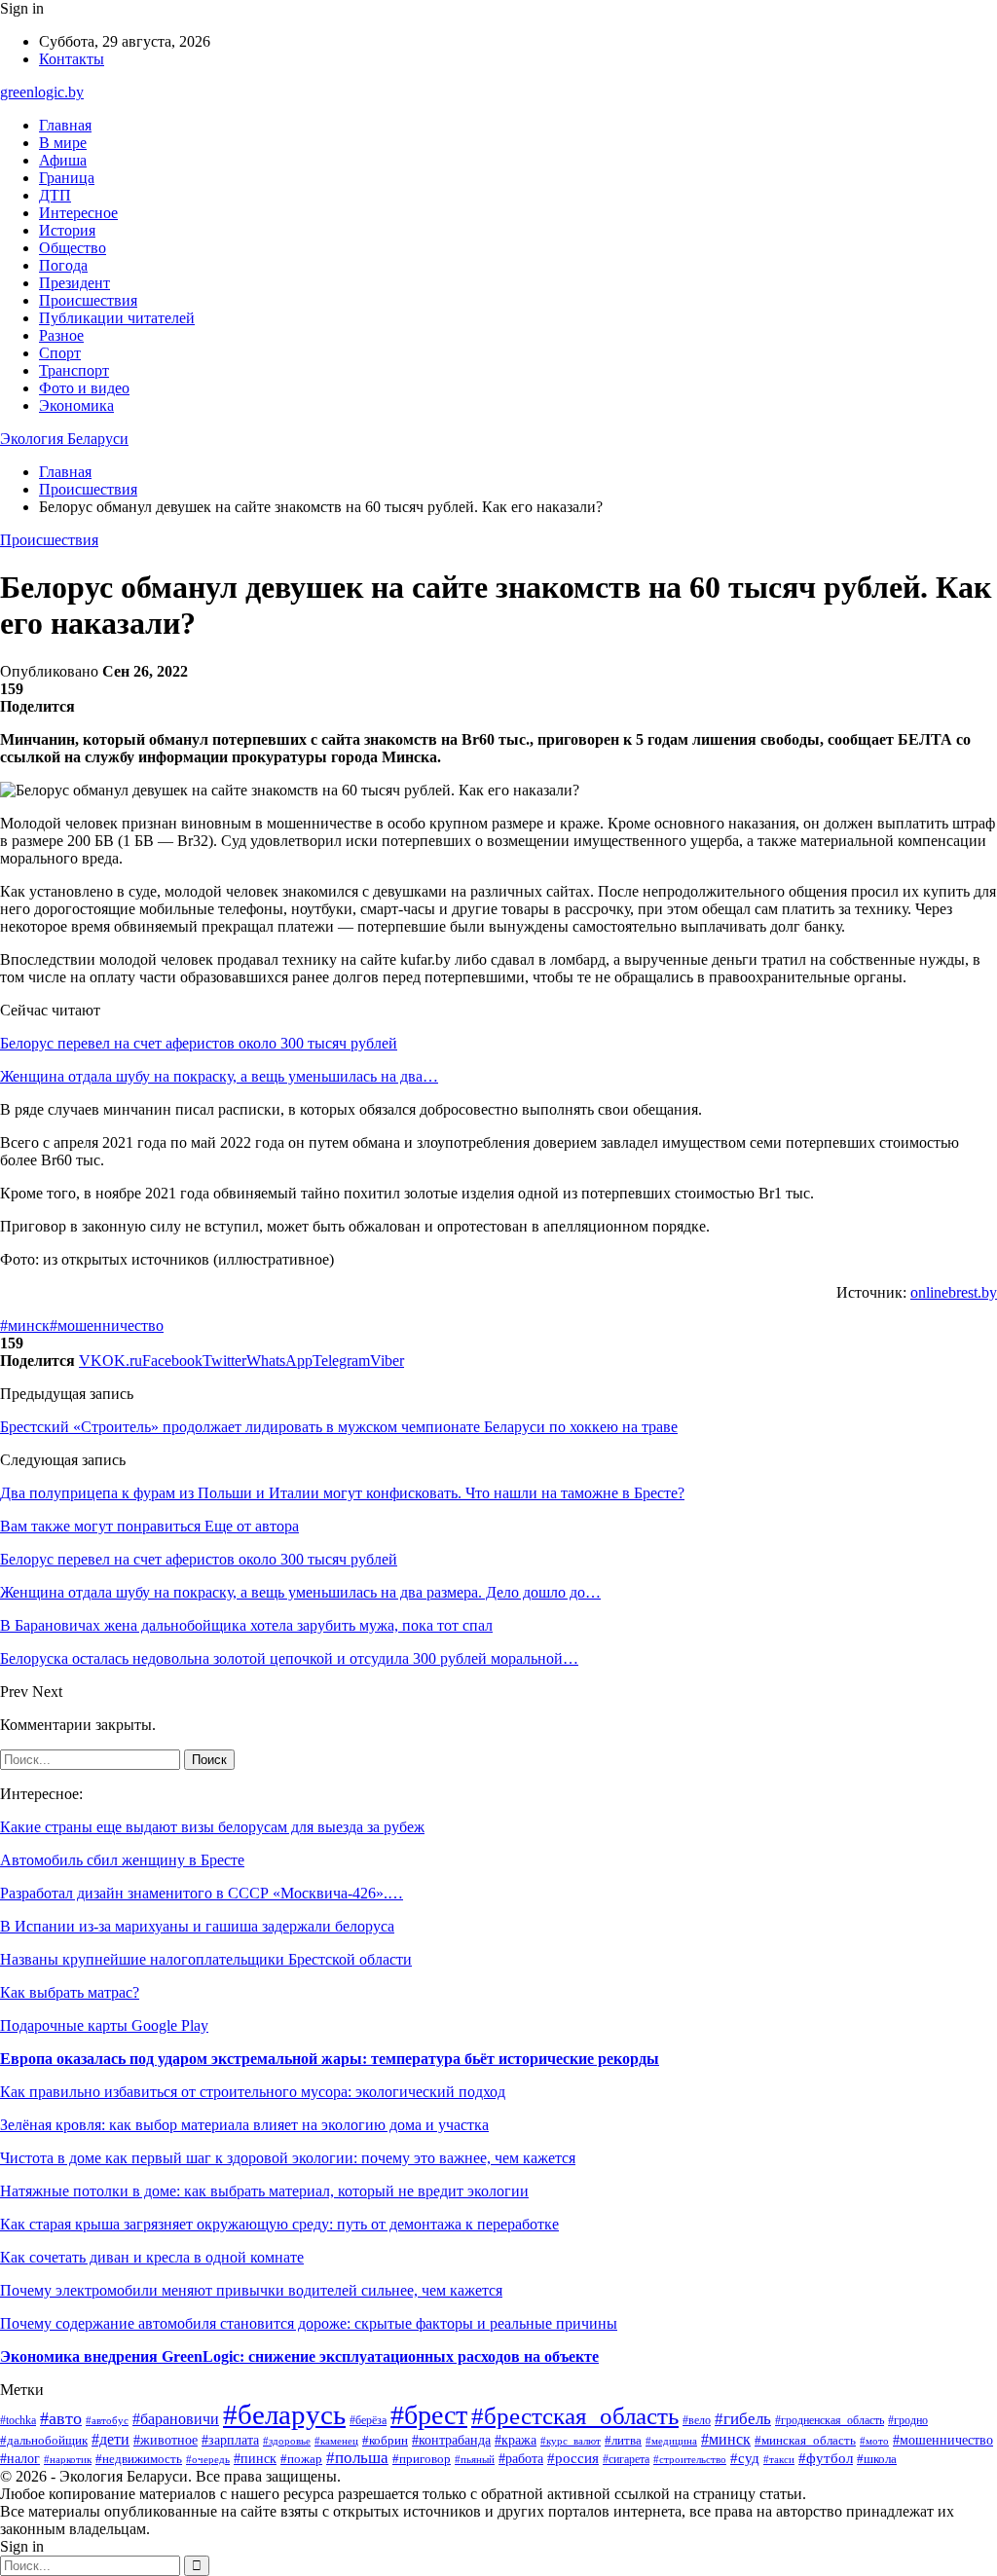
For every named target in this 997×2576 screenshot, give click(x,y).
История (67, 230)
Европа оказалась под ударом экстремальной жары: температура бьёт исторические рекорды (330, 2059)
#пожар (301, 2459)
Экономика (76, 405)
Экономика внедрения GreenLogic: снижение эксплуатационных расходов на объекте (299, 2356)
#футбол (826, 2458)
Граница (67, 178)
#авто (61, 2418)
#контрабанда (451, 2440)
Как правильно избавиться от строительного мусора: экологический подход (253, 2092)
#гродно (908, 2420)
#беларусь (284, 2414)
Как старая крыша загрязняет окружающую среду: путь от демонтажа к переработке (279, 2224)
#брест (429, 2415)
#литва (623, 2440)
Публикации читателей (117, 318)
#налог (20, 2459)
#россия (573, 2458)
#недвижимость (139, 2459)
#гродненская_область (830, 2421)
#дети (111, 2439)
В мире (63, 143)
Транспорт (74, 370)
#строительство (690, 2459)
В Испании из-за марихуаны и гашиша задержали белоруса (197, 1926)
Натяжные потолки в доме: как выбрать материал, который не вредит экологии (264, 2191)
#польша (357, 2458)
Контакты (72, 59)
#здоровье (287, 2441)
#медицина (671, 2441)
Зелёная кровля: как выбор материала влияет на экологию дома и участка (244, 2125)
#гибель (743, 2419)
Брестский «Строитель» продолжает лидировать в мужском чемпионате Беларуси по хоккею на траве (339, 1427)
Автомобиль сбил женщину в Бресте (122, 1860)
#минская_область (805, 2440)
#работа (521, 2459)
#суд (745, 2458)
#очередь (208, 2460)
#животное (166, 2440)
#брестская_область (575, 2415)
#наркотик (68, 2459)
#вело (697, 2420)
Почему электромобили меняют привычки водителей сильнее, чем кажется (251, 2290)
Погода (63, 265)
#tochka (18, 2421)
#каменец (336, 2441)
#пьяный (475, 2459)
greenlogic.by (42, 92)
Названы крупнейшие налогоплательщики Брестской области (206, 1959)
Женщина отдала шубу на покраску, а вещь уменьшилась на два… (219, 1076)
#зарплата (230, 2440)
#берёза (368, 2420)
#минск (25, 1325)
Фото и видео (84, 388)
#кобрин (385, 2441)
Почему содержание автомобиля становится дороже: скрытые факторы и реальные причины (309, 2323)
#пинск (255, 2458)
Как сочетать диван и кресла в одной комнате (152, 2257)
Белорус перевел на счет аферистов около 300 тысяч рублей (199, 1043)
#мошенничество (107, 1325)
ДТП (55, 195)
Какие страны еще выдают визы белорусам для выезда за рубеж (212, 1827)
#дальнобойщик (44, 2441)
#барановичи (176, 2419)
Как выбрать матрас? (70, 1992)
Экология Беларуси (64, 439)
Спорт (60, 353)
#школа (877, 2459)
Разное (61, 335)
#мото (874, 2441)
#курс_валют (571, 2441)
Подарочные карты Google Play (104, 2025)
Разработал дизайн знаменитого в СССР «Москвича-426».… (202, 1893)
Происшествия (88, 300)
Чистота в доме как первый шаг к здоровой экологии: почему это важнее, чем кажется (288, 2158)
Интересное (78, 213)
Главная (65, 125)
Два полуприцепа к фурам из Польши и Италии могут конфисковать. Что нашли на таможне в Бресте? (342, 1493)
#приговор (422, 2459)
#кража (516, 2440)
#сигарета (626, 2459)
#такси (779, 2459)
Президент (74, 283)
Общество (73, 248)
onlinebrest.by (954, 1292)
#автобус (107, 2420)
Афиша (63, 160)
